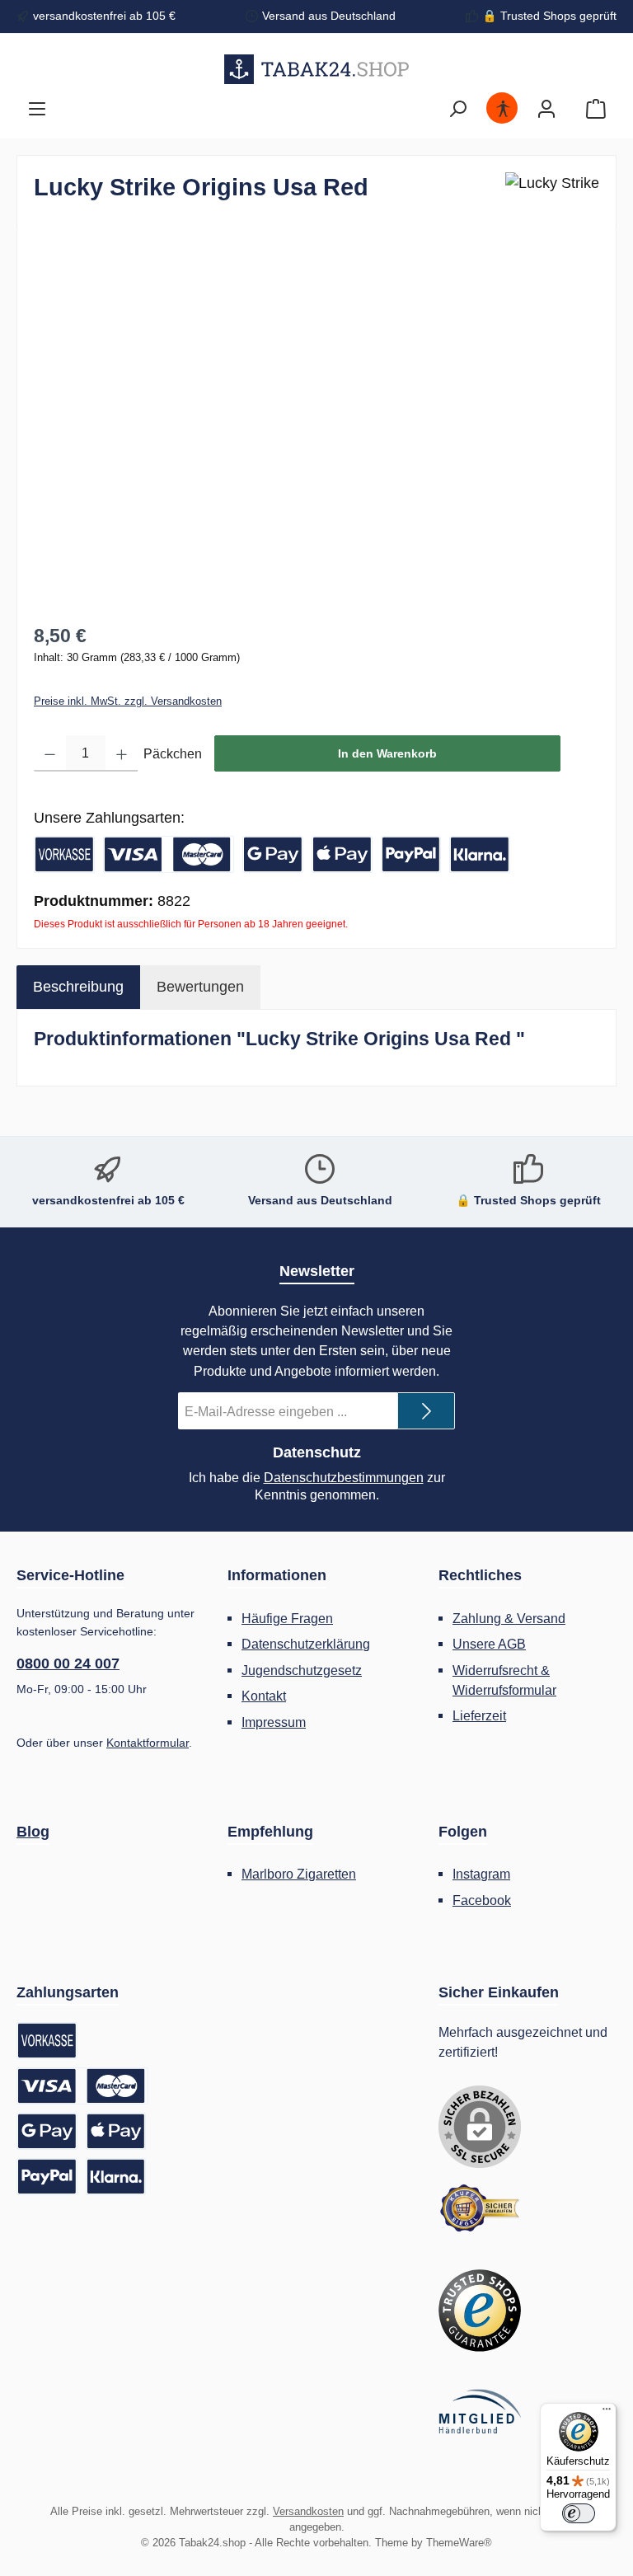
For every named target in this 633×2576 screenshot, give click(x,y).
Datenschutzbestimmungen (344, 1478)
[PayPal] (411, 854)
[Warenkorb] (596, 109)
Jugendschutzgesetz (302, 1670)
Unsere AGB (489, 1644)
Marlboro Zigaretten (299, 1874)
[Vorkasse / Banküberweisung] (64, 854)
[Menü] (37, 109)
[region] (316, 424)
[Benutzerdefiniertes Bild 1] (480, 2208)
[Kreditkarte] (169, 854)
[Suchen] (457, 109)
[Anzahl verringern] (50, 753)
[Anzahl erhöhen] (122, 753)
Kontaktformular (148, 1743)
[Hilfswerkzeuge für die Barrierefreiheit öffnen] (503, 109)
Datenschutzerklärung (306, 1644)
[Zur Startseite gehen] (317, 69)
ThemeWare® (459, 2543)
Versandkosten (308, 2512)
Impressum (274, 1722)
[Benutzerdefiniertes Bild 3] (480, 2412)
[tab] (78, 987)
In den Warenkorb (387, 753)
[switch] (579, 2513)
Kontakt (264, 1696)
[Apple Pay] (342, 854)
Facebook (482, 1900)
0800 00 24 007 (68, 1663)
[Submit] (426, 1411)
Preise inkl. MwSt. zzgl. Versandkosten (128, 701)
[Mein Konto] (546, 109)
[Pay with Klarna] (480, 854)
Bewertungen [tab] (200, 987)
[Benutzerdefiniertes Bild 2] (480, 2311)
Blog (33, 1832)
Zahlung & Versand (509, 1618)
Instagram (481, 1874)
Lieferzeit (479, 1715)
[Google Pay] (273, 854)
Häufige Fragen (287, 1618)
